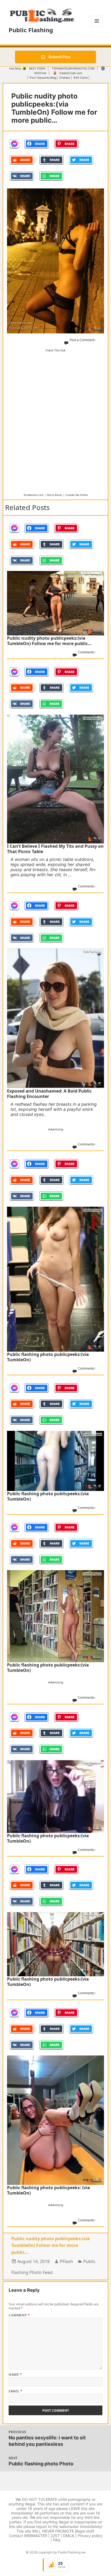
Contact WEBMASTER (28, 2536)
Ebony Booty (54, 495)
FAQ (57, 2540)
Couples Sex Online (76, 495)
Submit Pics (59, 57)
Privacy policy (90, 2536)
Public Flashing (31, 30)
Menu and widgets (97, 26)
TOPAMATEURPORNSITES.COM (73, 69)
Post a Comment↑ (83, 340)
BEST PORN (37, 69)
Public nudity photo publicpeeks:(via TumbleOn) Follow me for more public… (51, 2245)
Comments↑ (87, 652)
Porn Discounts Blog (43, 78)
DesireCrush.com (71, 73)
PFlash (66, 2261)
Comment (19, 2315)
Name (15, 2375)
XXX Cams (81, 78)
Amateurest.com (34, 495)
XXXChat (40, 73)
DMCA (69, 2536)
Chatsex (65, 78)
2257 (55, 2536)
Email (15, 2391)
